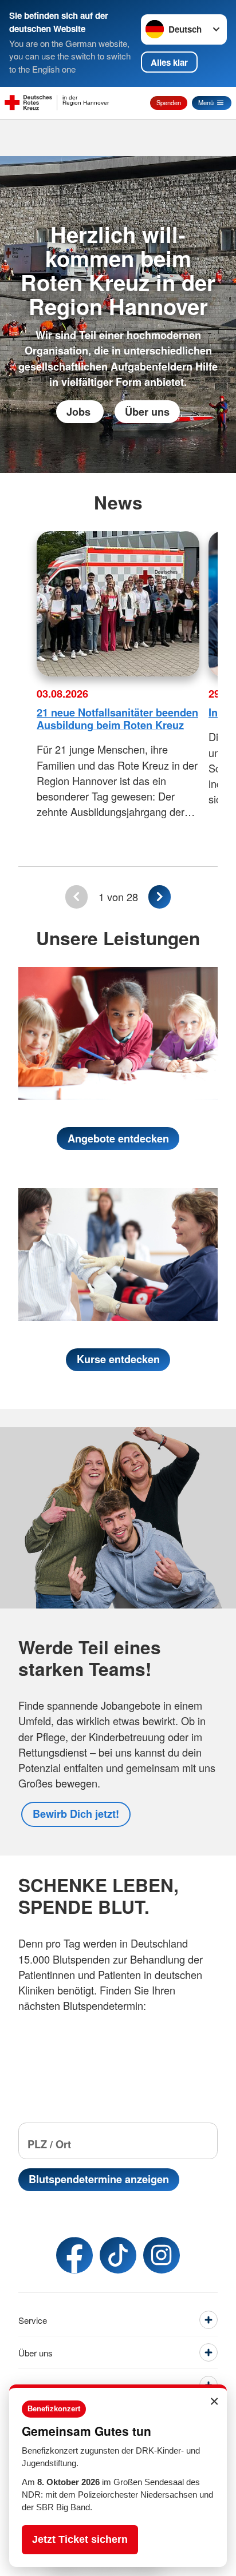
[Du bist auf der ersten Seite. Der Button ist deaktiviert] (77, 897)
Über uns (147, 412)
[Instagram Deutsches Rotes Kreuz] (162, 2255)
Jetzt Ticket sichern (80, 2539)
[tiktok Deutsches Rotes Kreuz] (118, 2255)
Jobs (80, 412)
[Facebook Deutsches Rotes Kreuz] (74, 2255)
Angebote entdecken (118, 1138)
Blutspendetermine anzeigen (99, 2179)
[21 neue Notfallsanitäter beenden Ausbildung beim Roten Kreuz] (118, 604)
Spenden (169, 102)
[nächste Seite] (160, 897)
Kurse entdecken (118, 1359)
